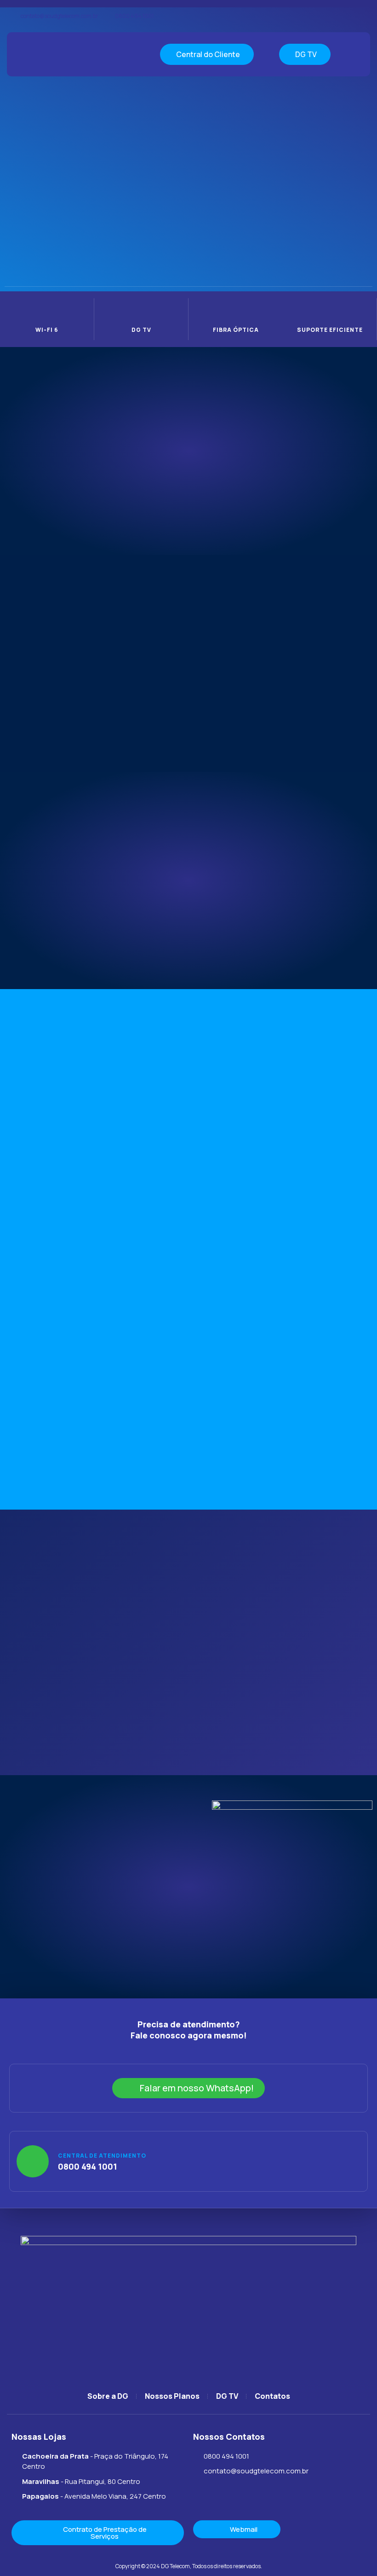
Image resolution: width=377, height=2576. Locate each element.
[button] (119, 54)
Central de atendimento (102, 2156)
